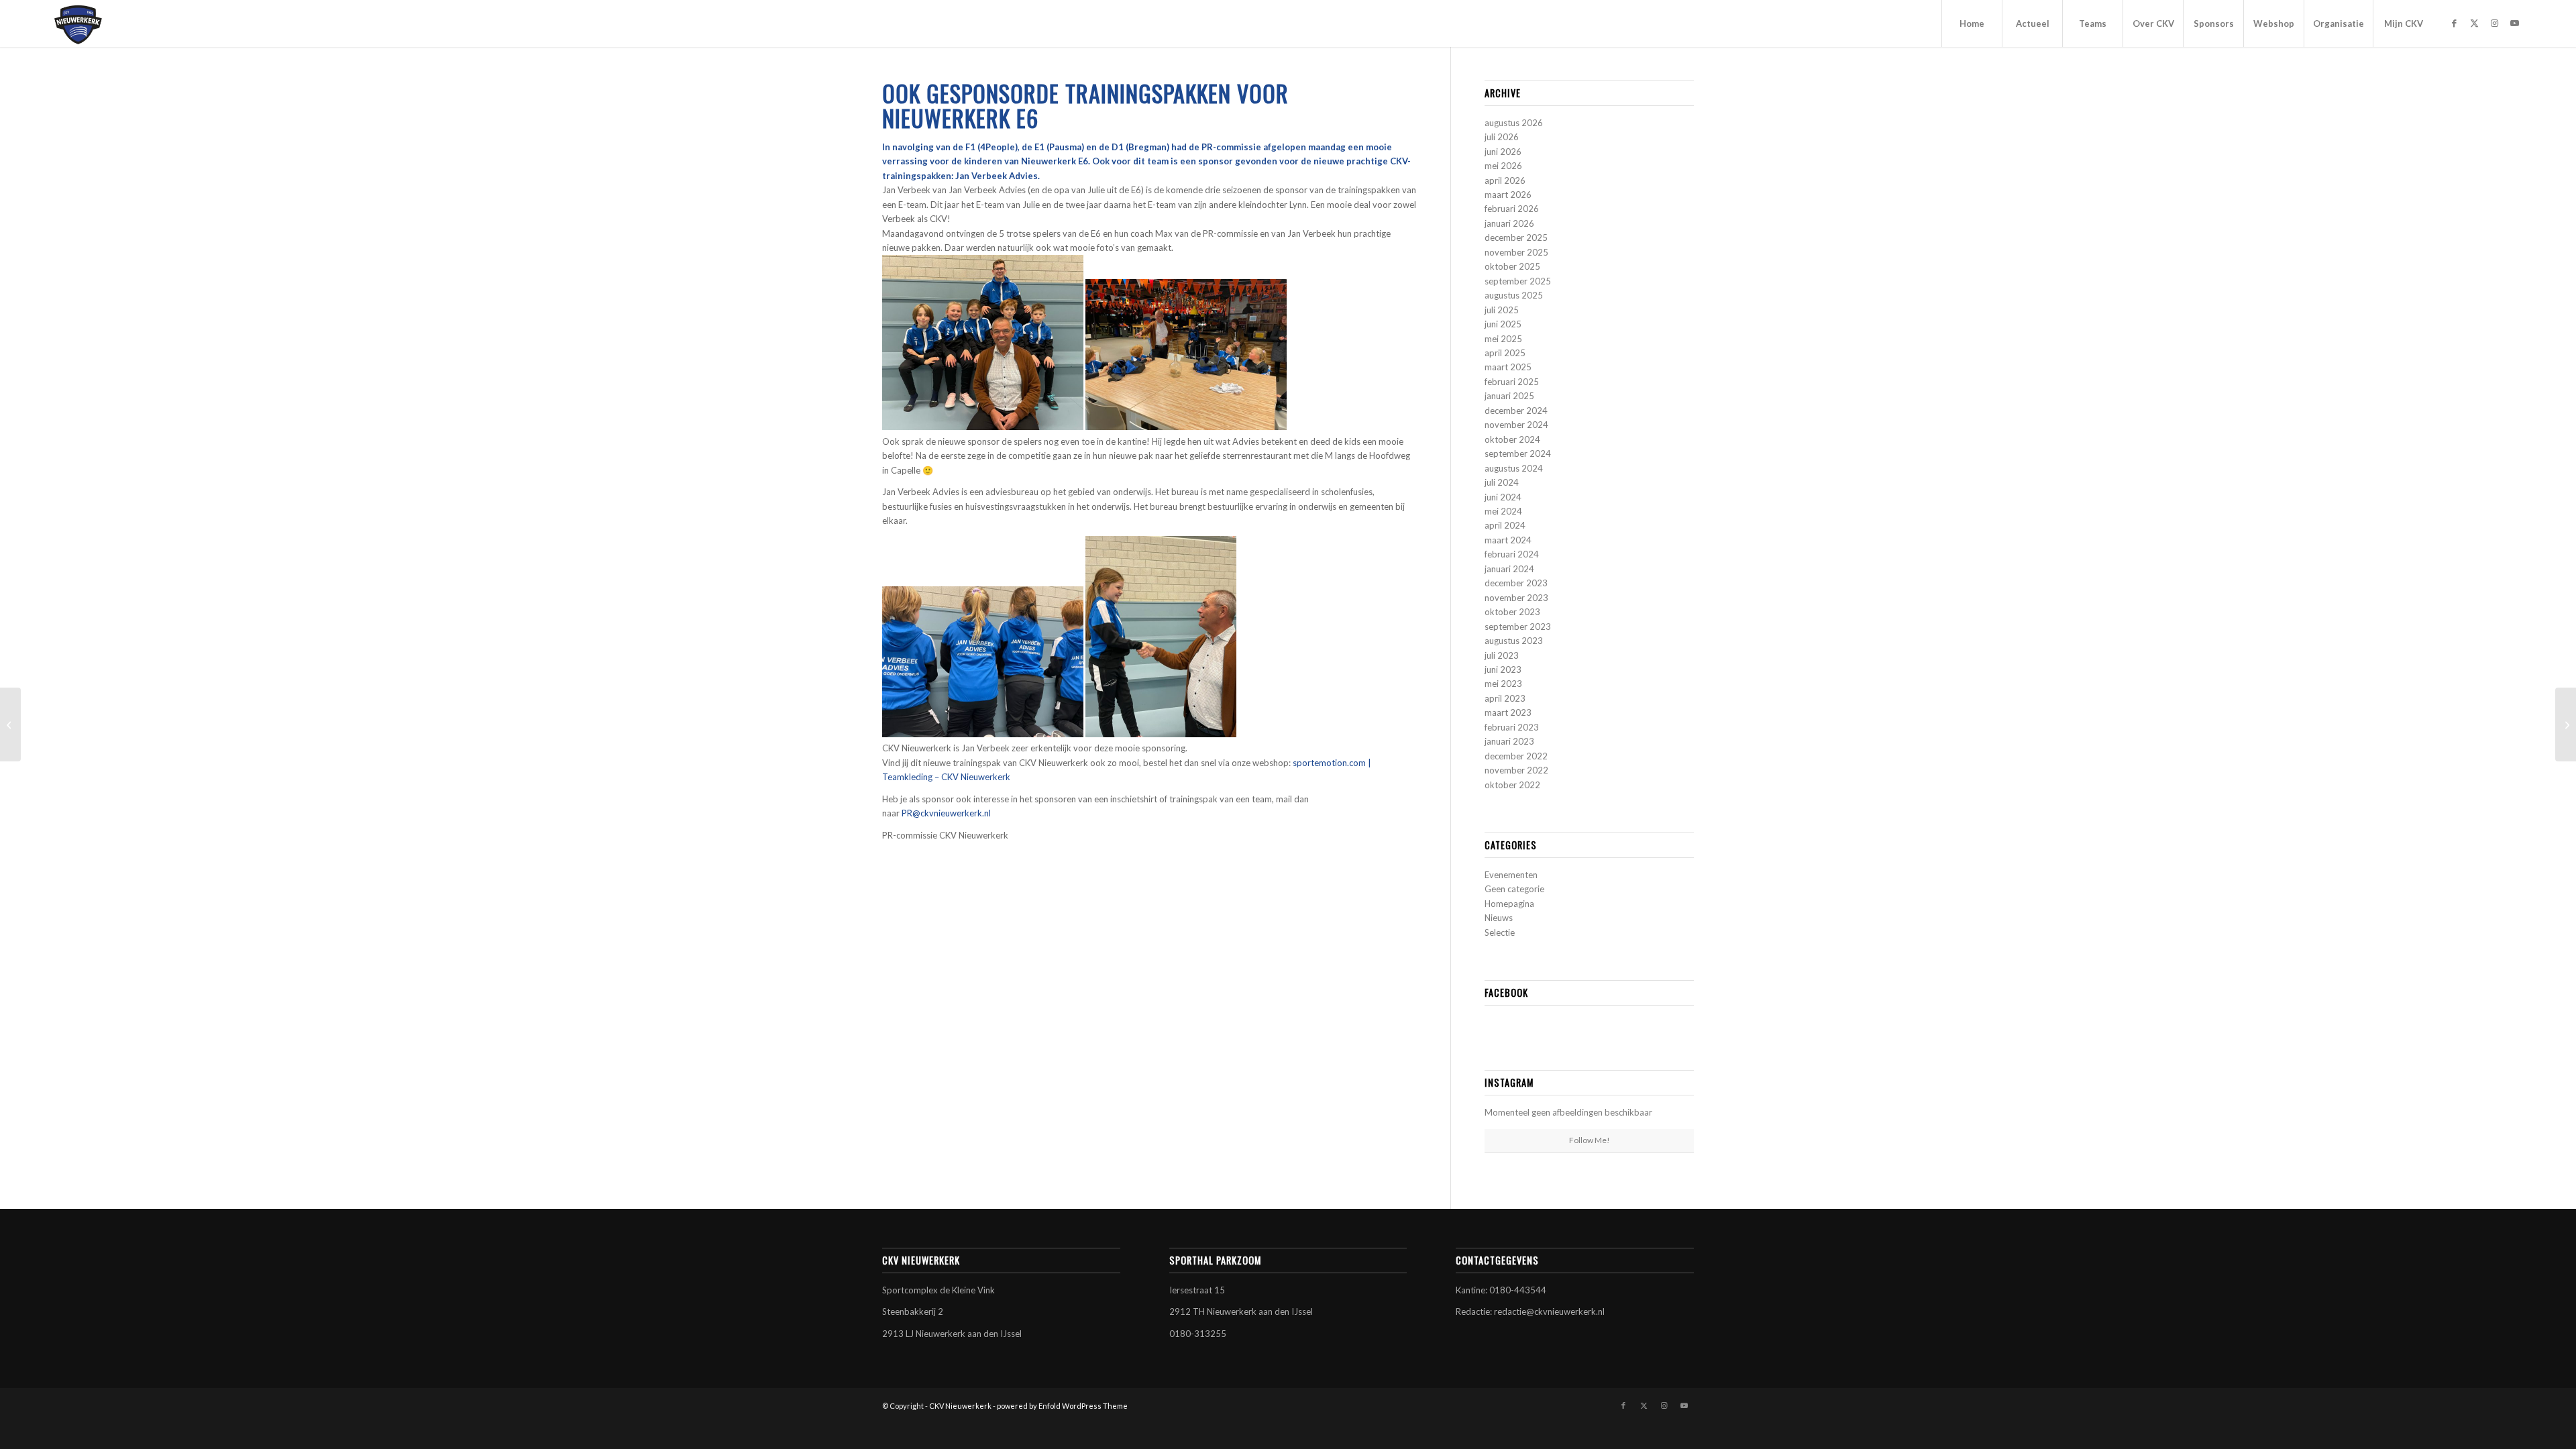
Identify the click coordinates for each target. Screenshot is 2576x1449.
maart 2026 (1508, 195)
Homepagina (1509, 904)
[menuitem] (1972, 23)
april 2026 (1505, 180)
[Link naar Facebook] (2454, 23)
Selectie (1500, 932)
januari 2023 (1509, 741)
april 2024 (1505, 525)
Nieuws (1499, 918)
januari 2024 (1509, 569)
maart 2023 (1508, 712)
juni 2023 (1503, 669)
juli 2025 (1502, 310)
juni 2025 (1503, 324)
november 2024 (1516, 425)
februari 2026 (1512, 209)
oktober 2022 (1512, 785)
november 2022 (1516, 770)
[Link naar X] (2474, 23)
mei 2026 (1503, 166)
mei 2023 (1503, 684)
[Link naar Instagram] (2494, 23)
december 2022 (1516, 756)
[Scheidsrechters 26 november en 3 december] (10, 724)
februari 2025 (1512, 382)
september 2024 (1518, 453)
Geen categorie (1514, 889)
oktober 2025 (1512, 266)
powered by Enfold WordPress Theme (1062, 1406)
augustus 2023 (1514, 641)
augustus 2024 (1514, 468)
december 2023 (1516, 583)
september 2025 (1518, 281)
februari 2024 (1512, 554)
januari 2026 (1509, 223)
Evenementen (1511, 875)
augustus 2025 (1514, 295)
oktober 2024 (1512, 439)
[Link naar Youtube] (2514, 23)
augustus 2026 (1514, 123)
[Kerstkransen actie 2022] (2566, 724)
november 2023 (1516, 598)
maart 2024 (1508, 540)
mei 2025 (1503, 339)
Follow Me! (1590, 1140)
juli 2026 (1502, 137)
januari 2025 (1509, 396)
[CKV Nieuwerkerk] (78, 23)
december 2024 (1516, 411)
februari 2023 (1512, 727)
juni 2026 (1503, 152)
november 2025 (1516, 252)
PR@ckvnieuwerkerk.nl (946, 813)
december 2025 (1516, 237)
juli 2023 (1502, 655)
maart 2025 (1508, 367)
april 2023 (1505, 698)
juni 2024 (1503, 497)
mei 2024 (1503, 511)
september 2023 (1518, 627)
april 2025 (1505, 353)
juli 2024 (1502, 482)
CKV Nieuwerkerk (960, 1406)
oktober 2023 (1512, 612)
